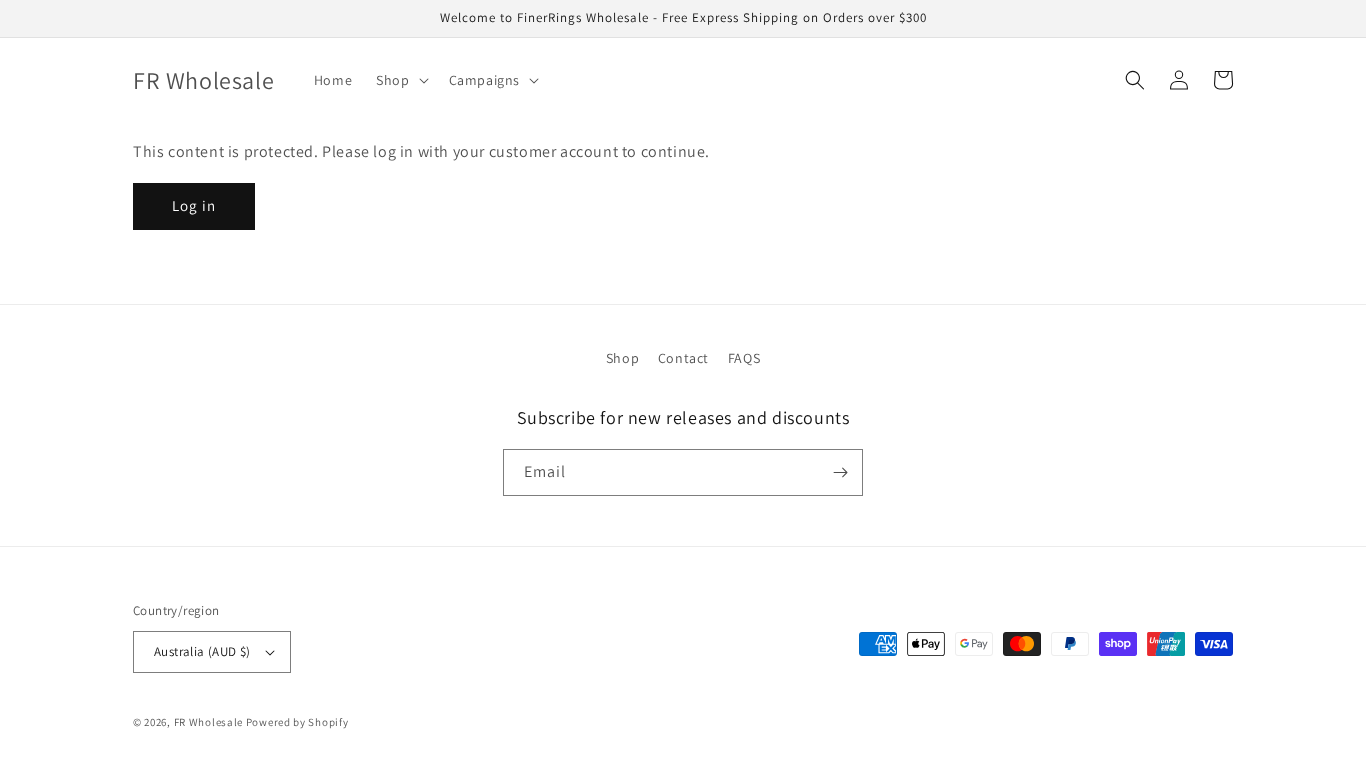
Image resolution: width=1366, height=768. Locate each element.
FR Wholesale (208, 722)
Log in (194, 205)
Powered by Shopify (297, 722)
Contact (683, 358)
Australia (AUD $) (202, 651)
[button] (400, 80)
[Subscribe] (840, 472)
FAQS (744, 358)
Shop (622, 358)
